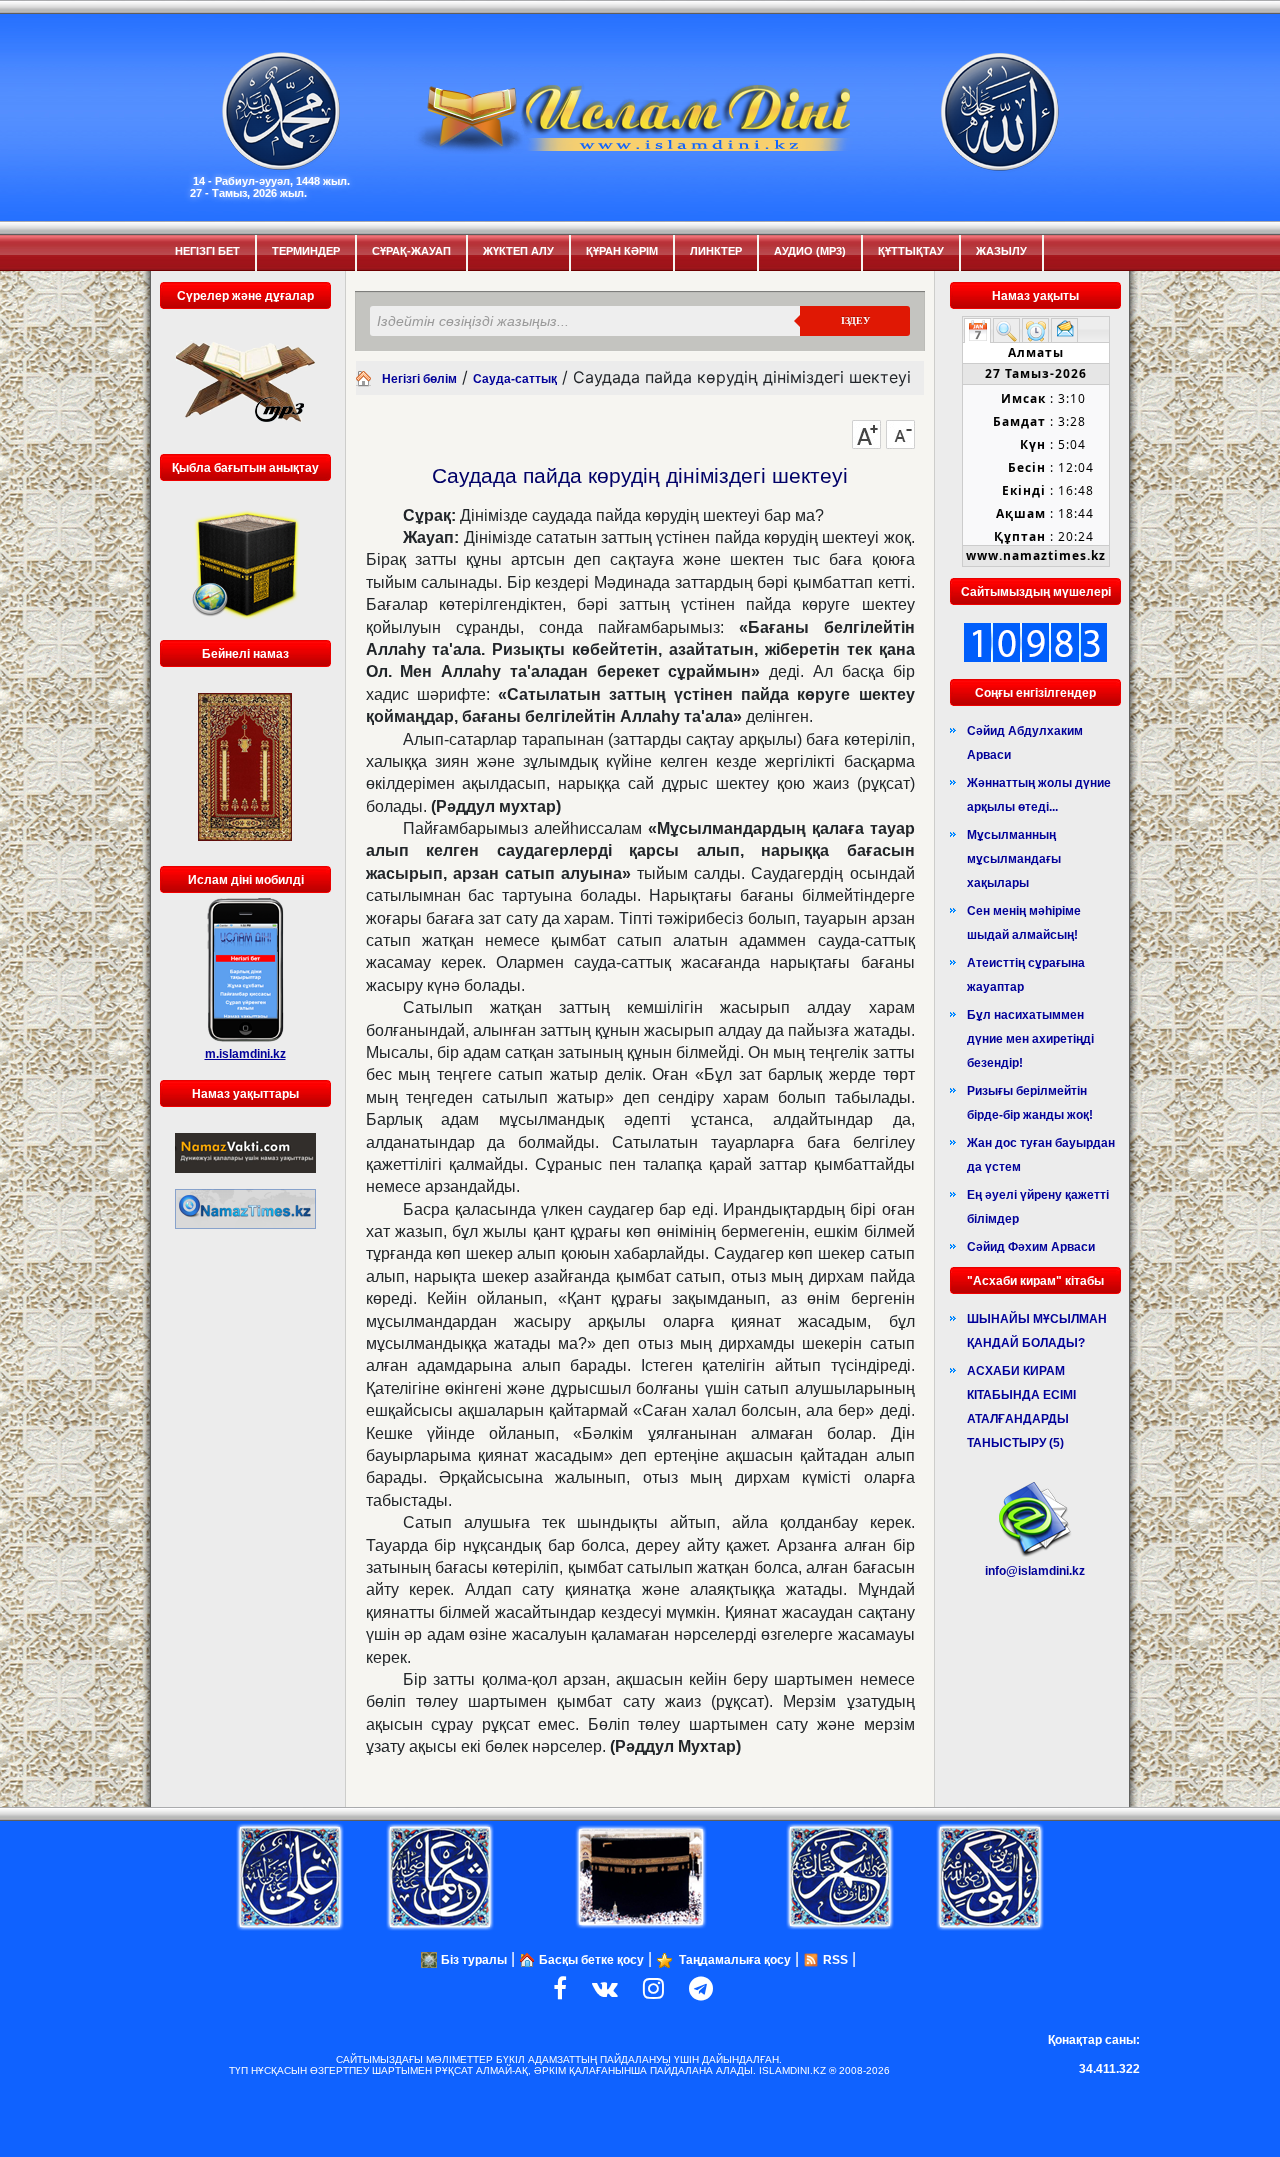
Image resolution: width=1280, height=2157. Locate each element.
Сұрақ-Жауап (411, 251)
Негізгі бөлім (419, 379)
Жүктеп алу (518, 251)
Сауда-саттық (515, 379)
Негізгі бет (207, 251)
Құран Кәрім (622, 251)
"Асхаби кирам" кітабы (1035, 1281)
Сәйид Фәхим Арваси (1031, 1247)
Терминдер (306, 251)
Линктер (716, 251)
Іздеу (855, 320)
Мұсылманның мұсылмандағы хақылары (1014, 859)
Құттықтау (911, 251)
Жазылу (1001, 251)
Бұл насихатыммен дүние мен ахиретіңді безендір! (1030, 1039)
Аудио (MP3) (810, 251)
